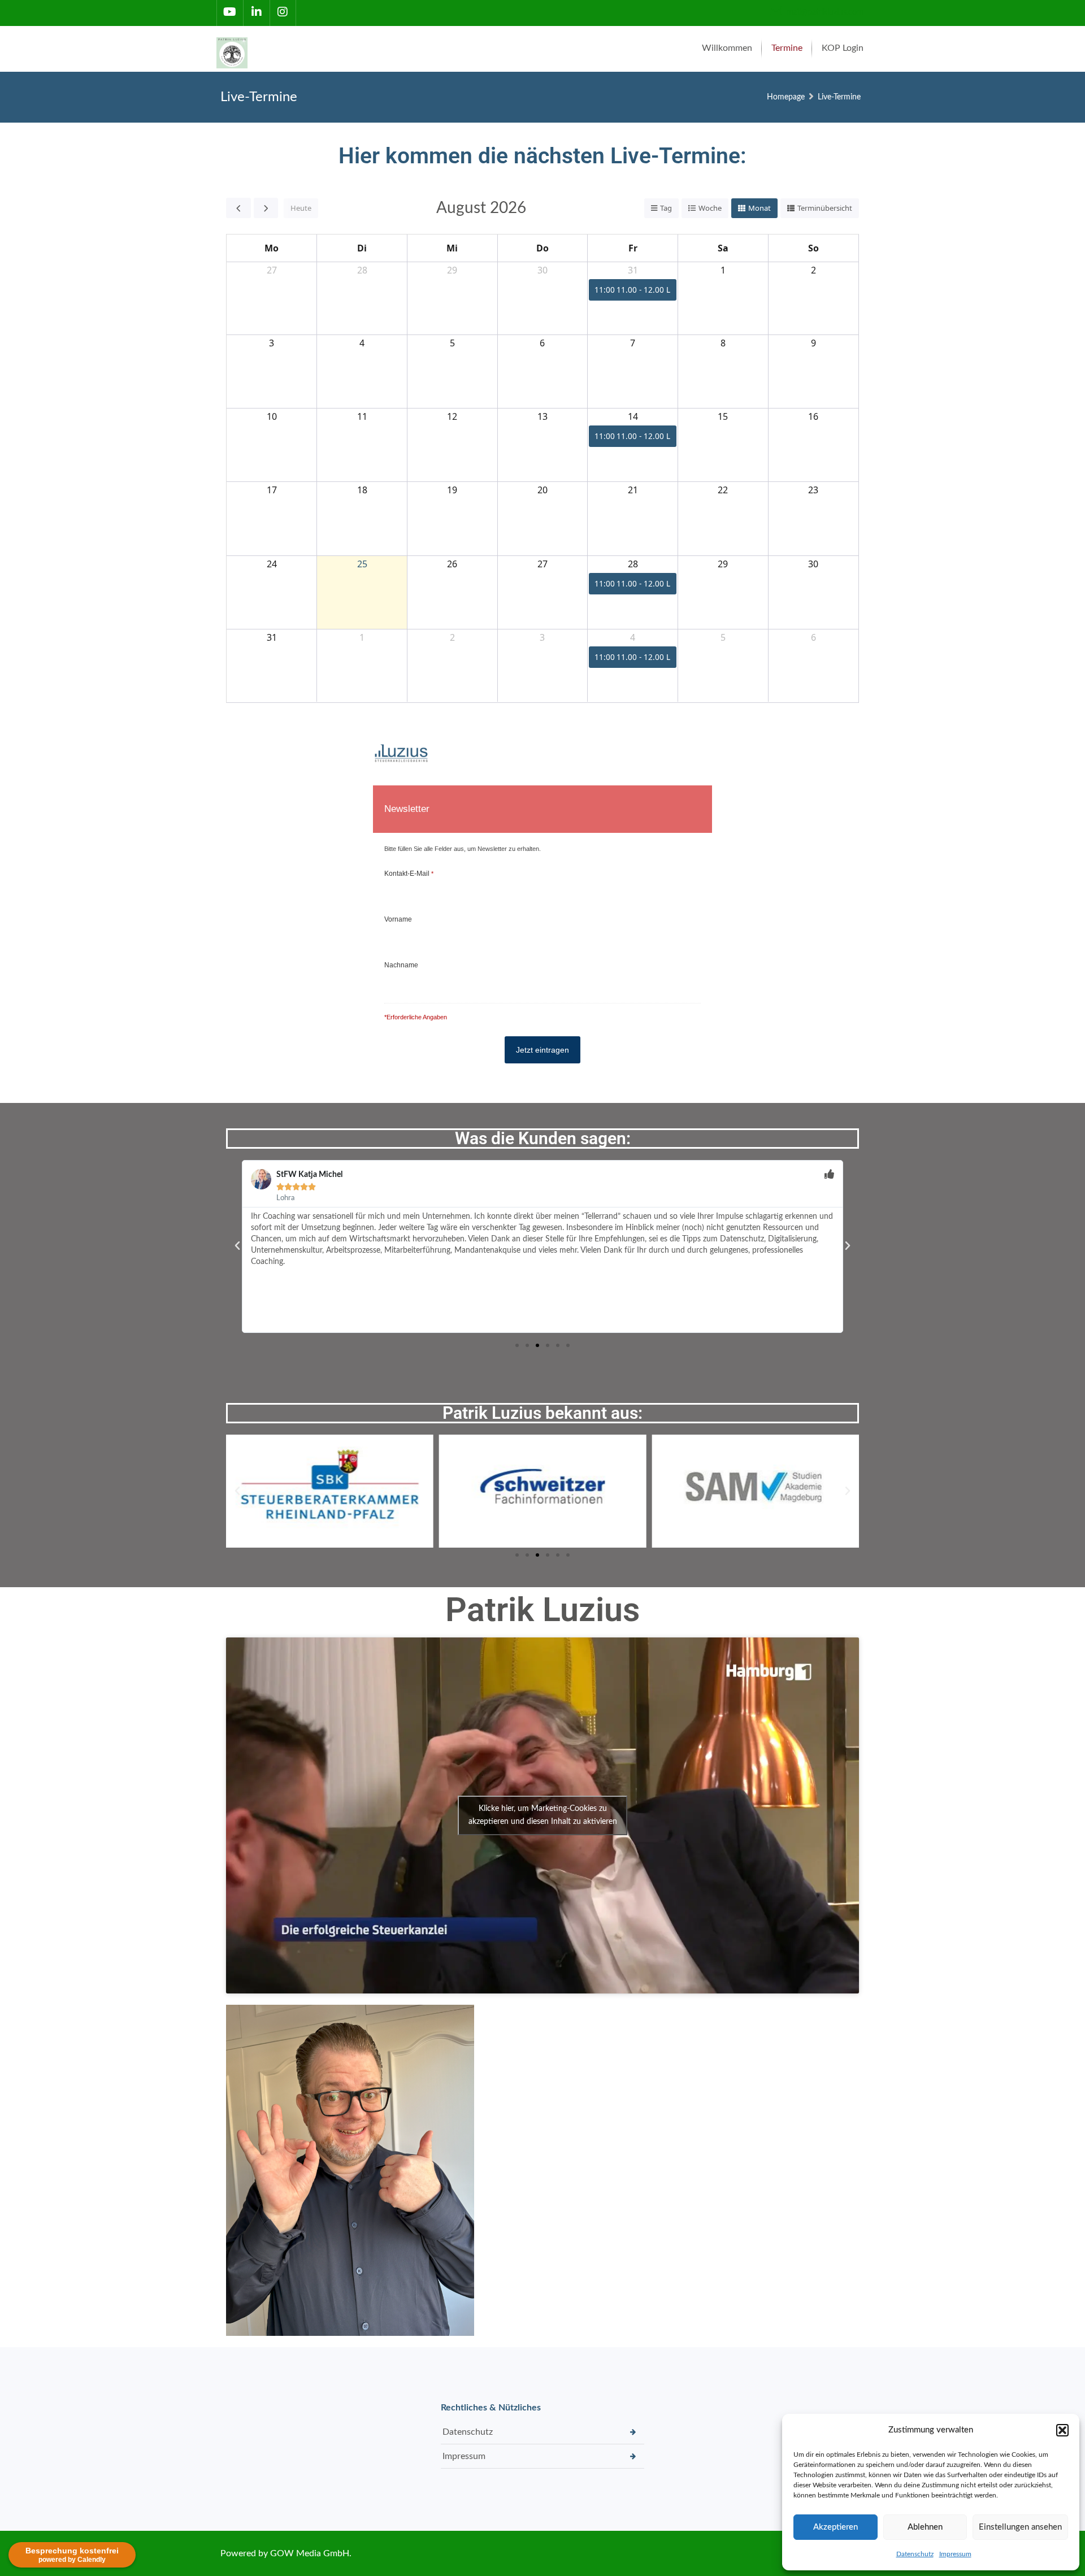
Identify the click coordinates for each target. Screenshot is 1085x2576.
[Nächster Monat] (266, 208)
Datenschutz (915, 2554)
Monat (759, 208)
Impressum (955, 2554)
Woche (710, 208)
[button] (1062, 2430)
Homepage (786, 97)
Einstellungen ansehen (1020, 2527)
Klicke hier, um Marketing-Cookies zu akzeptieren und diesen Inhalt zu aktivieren (543, 1815)
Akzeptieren (836, 2527)
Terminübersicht (825, 208)
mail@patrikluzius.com (824, 12)
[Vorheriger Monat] (238, 208)
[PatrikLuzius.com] (235, 49)
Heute (301, 208)
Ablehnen (925, 2527)
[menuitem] (727, 49)
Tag (666, 208)
